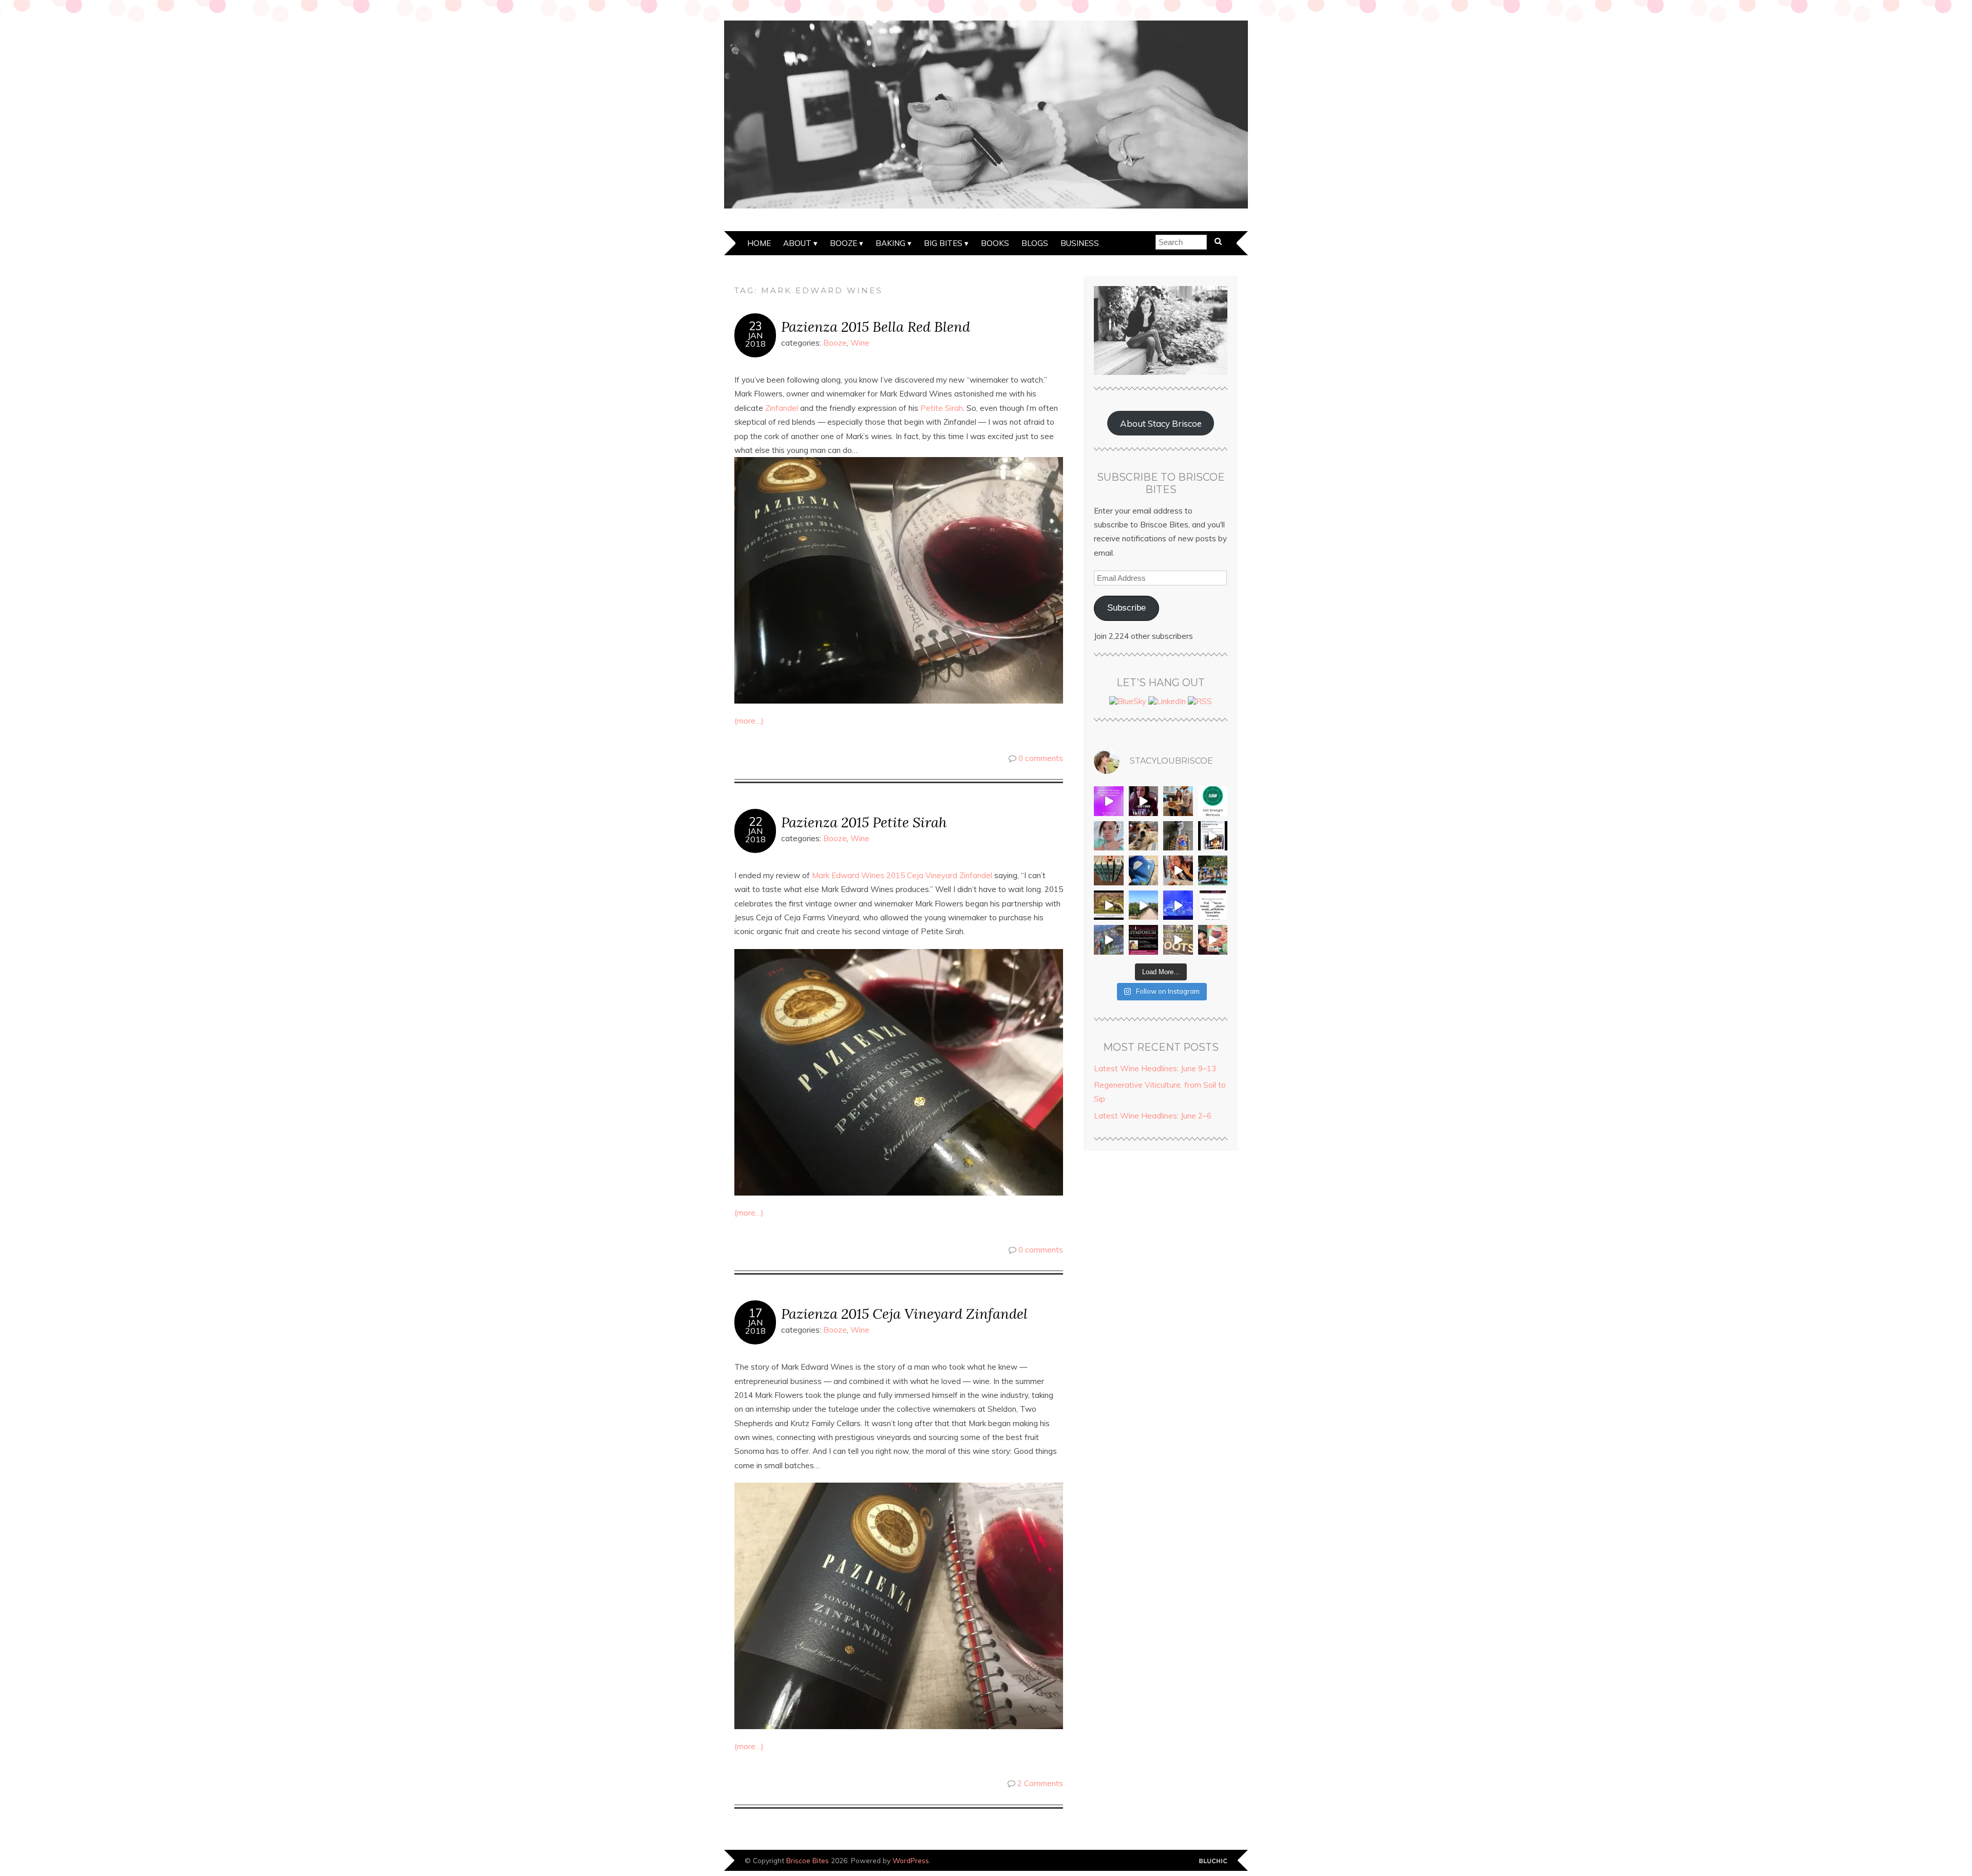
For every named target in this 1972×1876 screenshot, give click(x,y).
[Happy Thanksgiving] (1178, 801)
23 (755, 326)
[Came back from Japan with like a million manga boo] (1109, 870)
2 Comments (1040, 1783)
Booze (843, 243)
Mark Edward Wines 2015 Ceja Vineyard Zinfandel (902, 875)
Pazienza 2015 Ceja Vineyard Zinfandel (904, 1313)
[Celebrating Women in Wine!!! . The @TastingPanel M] (1109, 940)
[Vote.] (1178, 836)
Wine (860, 343)
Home (759, 243)
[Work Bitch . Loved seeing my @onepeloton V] (1109, 801)
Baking (890, 243)
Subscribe (1126, 608)
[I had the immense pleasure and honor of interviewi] (1213, 905)
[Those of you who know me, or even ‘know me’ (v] (1109, 905)
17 (755, 1313)
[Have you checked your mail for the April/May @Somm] (1178, 940)
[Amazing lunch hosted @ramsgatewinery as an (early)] (1144, 905)
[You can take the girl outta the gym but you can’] (1213, 870)
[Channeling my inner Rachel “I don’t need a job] (1144, 870)
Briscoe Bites (808, 1860)
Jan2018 (755, 339)
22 (755, 822)
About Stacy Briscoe (1161, 423)
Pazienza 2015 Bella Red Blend (876, 326)
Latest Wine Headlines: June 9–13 (1155, 1068)
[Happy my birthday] (1178, 870)
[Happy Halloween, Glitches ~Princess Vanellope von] (1109, 836)
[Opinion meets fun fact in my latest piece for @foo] (1213, 836)
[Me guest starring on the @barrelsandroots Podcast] (1144, 801)
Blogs (1035, 243)
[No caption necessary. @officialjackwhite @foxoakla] (1178, 905)
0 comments (1041, 758)
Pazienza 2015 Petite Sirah (864, 822)
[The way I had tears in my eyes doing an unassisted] (1213, 801)
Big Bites (943, 243)
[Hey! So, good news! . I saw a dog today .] (1144, 836)
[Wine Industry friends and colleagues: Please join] (1144, 940)
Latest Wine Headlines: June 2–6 (1153, 1116)
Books (995, 243)
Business (1080, 243)
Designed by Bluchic (1213, 1861)
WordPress (911, 1860)
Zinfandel (782, 408)
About (797, 243)
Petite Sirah (942, 408)
